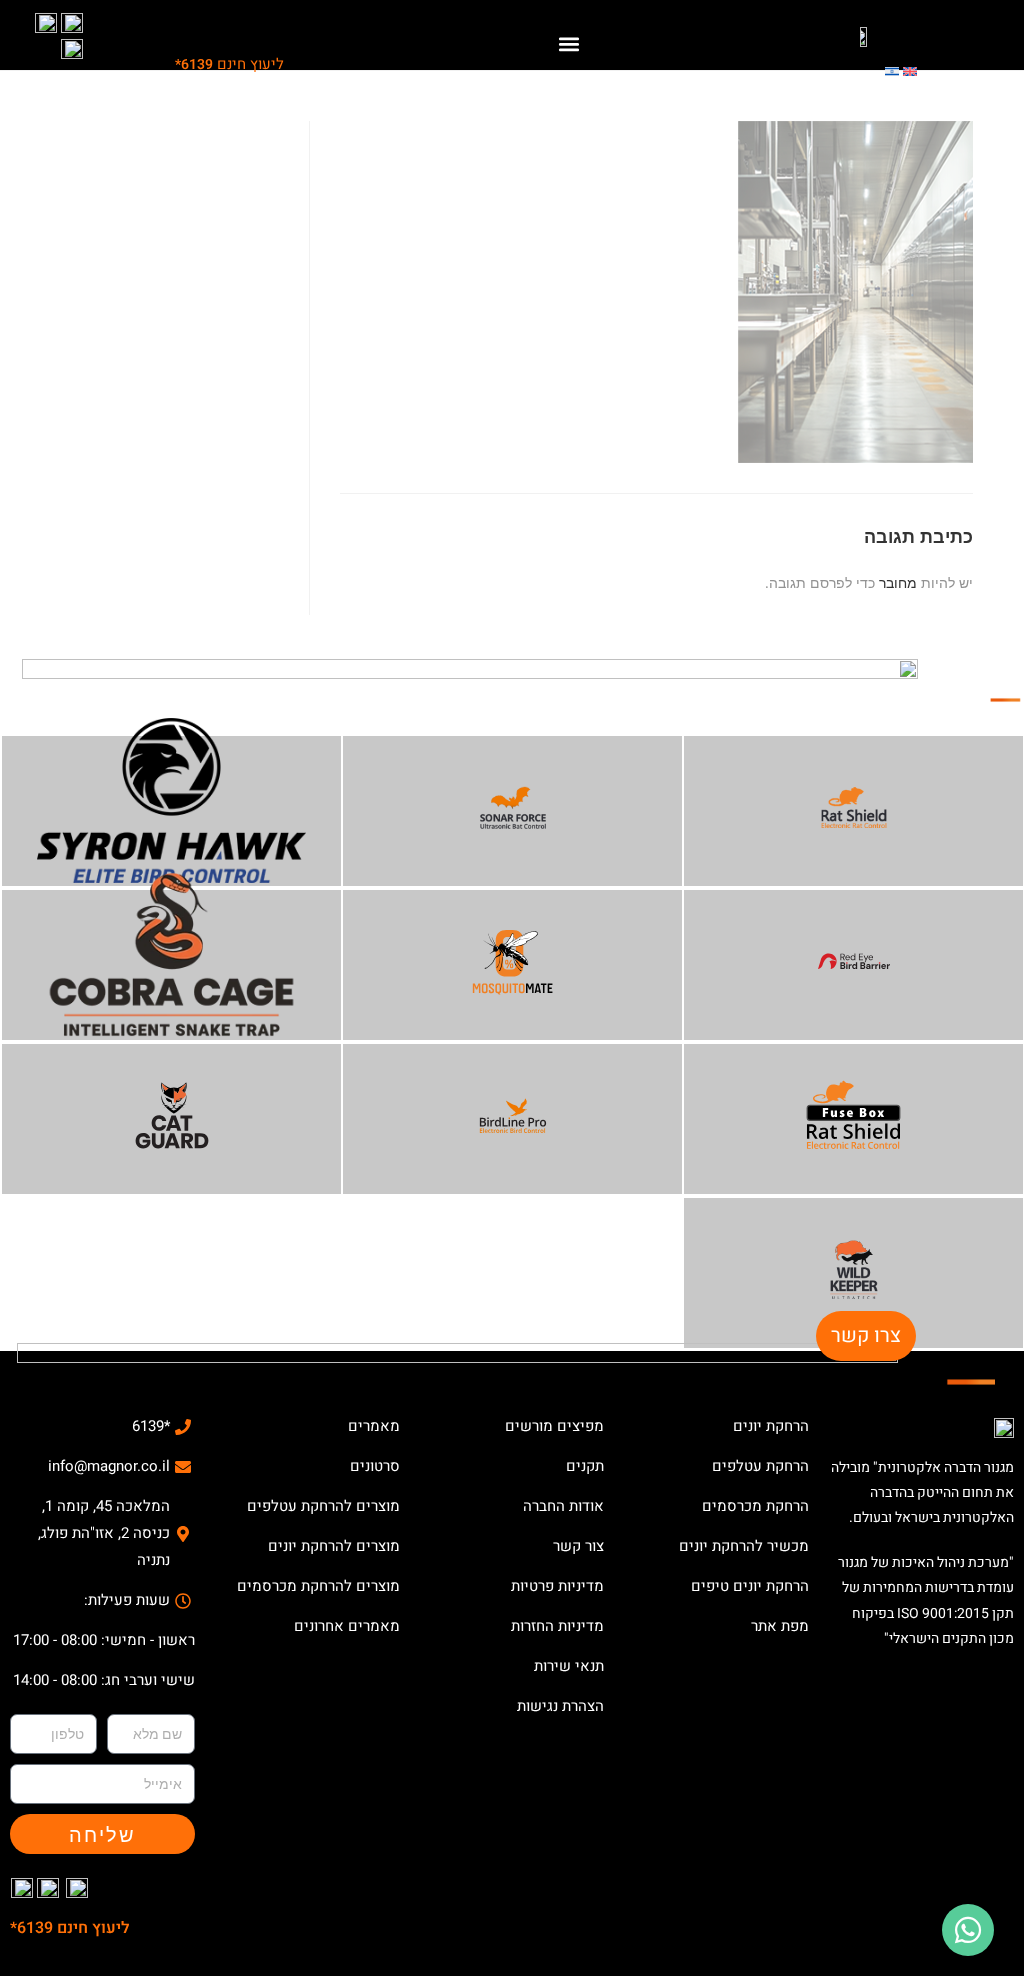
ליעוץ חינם (229, 64)
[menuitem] (910, 70)
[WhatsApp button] (968, 1930)
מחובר (898, 582)
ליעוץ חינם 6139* (70, 1928)
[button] (569, 43)
